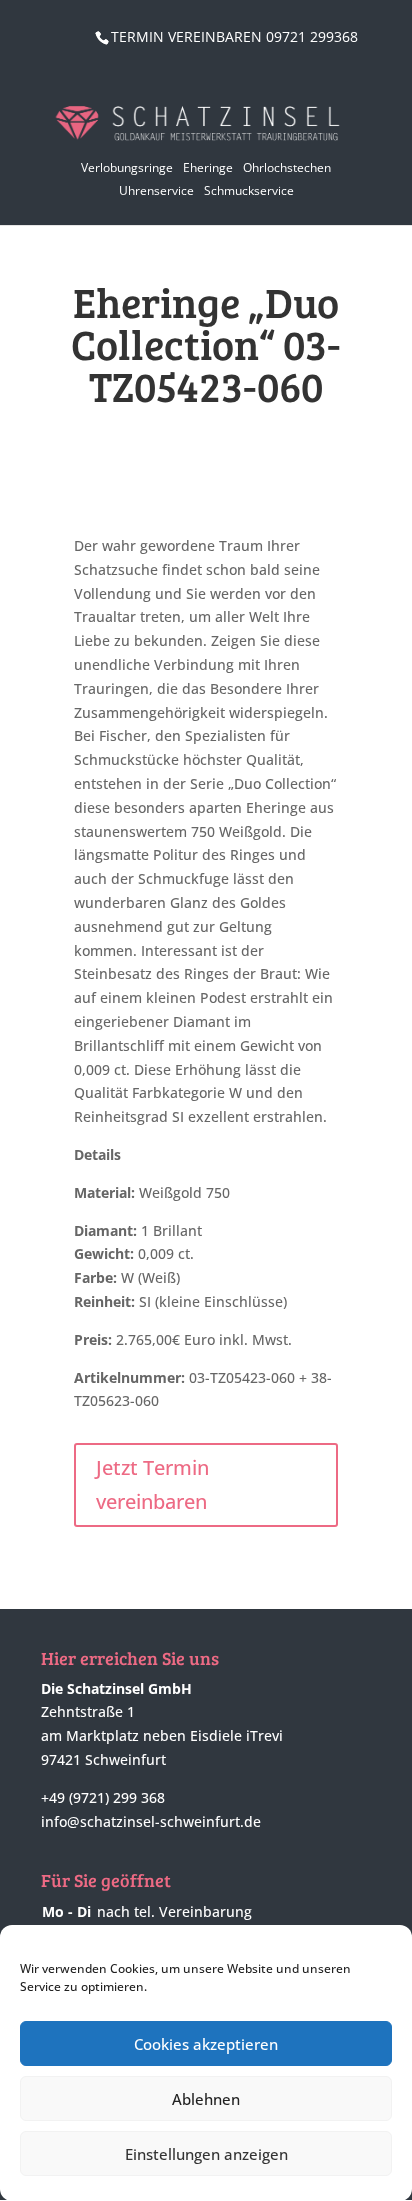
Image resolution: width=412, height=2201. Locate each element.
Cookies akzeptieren (206, 2044)
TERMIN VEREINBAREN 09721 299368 (234, 36)
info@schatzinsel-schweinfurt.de (151, 1821)
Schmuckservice (249, 190)
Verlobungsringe (127, 167)
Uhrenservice (156, 190)
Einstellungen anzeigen (206, 2154)
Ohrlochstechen (287, 167)
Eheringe (208, 167)
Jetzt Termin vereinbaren (152, 1484)
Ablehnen (206, 2099)
